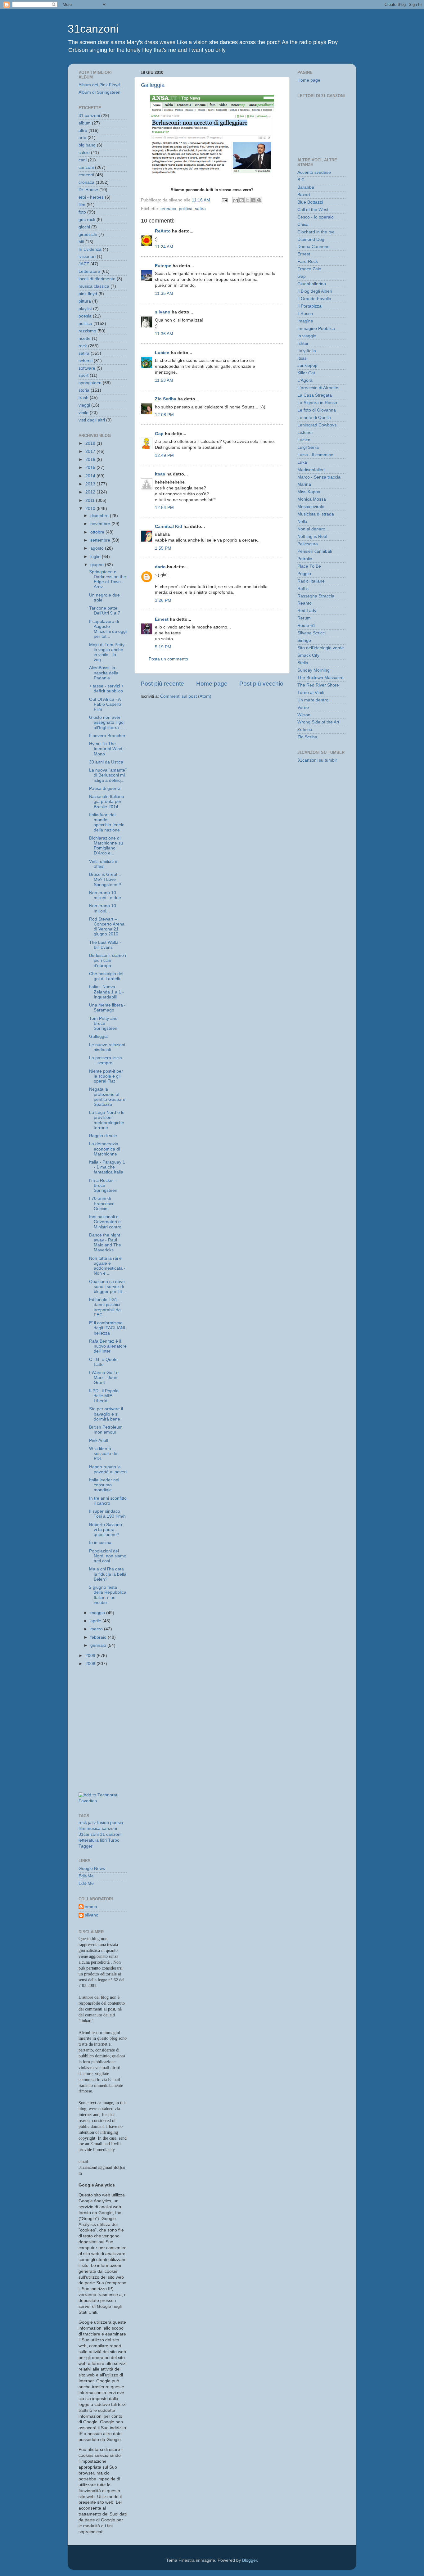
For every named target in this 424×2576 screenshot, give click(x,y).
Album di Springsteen (99, 92)
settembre (101, 540)
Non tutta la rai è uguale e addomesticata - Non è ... (107, 1266)
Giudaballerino (312, 284)
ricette (85, 338)
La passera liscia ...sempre (106, 1060)
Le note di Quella (314, 418)
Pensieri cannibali (315, 551)
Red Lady (307, 611)
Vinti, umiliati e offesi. (103, 864)
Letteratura (89, 271)
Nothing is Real (312, 536)
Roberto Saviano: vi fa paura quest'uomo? (106, 1530)
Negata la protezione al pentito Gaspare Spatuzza (107, 1097)
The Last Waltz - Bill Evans (105, 945)
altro (83, 131)
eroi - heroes (91, 197)
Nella (302, 522)
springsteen (90, 383)
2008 (91, 1664)
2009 (91, 1656)
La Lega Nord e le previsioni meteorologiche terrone (107, 1120)
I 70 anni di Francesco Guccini (102, 1203)
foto (82, 212)
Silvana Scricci (311, 633)
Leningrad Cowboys (317, 425)
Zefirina (305, 730)
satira (200, 209)
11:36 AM (164, 334)
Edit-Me (86, 1876)
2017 (91, 451)
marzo (97, 1629)
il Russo (305, 314)
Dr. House (88, 190)
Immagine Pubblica (316, 329)
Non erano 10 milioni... (103, 908)
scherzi (86, 361)
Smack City (308, 655)
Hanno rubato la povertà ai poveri (108, 1469)
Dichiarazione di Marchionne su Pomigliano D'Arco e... (106, 846)
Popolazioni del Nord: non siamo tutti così (108, 1556)
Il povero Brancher (107, 736)
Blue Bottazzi (310, 202)
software (87, 368)
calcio (84, 153)
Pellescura (308, 544)
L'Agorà (305, 380)
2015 (91, 468)
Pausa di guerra (105, 788)
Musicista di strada (316, 514)
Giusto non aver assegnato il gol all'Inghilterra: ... (107, 722)
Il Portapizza (309, 306)
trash (83, 398)
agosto (98, 548)
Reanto (304, 603)
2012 (91, 492)
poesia (85, 316)
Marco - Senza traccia (319, 477)
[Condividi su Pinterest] (259, 200)
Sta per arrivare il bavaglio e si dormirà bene (106, 1414)
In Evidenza (90, 249)
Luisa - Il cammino (315, 455)
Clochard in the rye (316, 232)
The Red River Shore (318, 685)
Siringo (304, 640)
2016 (91, 459)
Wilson (304, 715)
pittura (85, 301)
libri (103, 1840)
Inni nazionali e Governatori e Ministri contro (105, 1222)
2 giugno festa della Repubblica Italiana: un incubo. (108, 1595)
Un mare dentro (313, 700)
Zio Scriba (166, 399)
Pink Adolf (99, 1441)
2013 (91, 484)
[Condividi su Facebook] (253, 200)
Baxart (304, 195)
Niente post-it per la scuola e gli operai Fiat (106, 1076)
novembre (101, 524)
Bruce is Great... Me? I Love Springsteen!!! (105, 879)
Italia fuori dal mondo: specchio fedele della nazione (107, 822)
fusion (103, 1823)
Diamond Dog (311, 239)
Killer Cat (306, 373)
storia (84, 390)
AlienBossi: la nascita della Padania (104, 673)
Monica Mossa (312, 499)
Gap (159, 434)
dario (160, 567)
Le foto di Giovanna (317, 410)
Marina (304, 484)
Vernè (303, 707)
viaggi (84, 405)
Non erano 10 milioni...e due (105, 895)
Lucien (162, 353)
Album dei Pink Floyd (99, 85)
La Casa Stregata (315, 395)
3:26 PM (163, 600)
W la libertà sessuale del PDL (104, 1454)
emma (91, 1907)
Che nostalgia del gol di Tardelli (106, 976)
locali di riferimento (97, 279)
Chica (303, 225)
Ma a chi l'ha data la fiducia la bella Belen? (108, 1574)
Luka (302, 462)
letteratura (89, 1840)
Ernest (162, 619)
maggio (98, 1613)
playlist (85, 309)
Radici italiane (311, 581)
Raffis (303, 589)
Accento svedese (314, 172)
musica (94, 1828)
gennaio (99, 1645)
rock (83, 346)
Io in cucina (100, 1543)
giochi (84, 227)
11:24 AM (164, 247)
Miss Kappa (309, 492)
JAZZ (84, 264)
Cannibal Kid (169, 527)
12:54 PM (164, 508)
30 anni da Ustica (106, 762)
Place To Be (309, 566)
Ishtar (303, 343)
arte (82, 138)
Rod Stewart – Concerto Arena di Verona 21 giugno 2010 (107, 927)
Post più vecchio (261, 684)
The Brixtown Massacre (320, 678)
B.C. (302, 180)
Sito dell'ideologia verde (321, 648)
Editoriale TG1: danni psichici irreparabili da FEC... (105, 1307)
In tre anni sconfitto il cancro (108, 1501)
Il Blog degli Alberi (315, 291)
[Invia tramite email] (236, 200)
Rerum (304, 618)
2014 (91, 476)
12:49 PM (164, 455)
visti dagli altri (92, 420)
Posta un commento (168, 659)
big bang (87, 145)
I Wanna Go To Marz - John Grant (104, 1378)
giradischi (88, 234)
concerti (86, 175)
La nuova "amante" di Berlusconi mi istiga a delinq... (108, 775)
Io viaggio (307, 336)
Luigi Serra (308, 447)
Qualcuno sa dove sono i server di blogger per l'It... (107, 1287)
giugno (98, 565)
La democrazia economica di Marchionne (104, 1149)
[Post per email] (224, 200)
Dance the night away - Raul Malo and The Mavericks (105, 1243)
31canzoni (93, 29)
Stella (303, 663)
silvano (163, 312)
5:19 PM (163, 647)
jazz (92, 1823)
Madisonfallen (311, 470)
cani (83, 160)
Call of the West (313, 210)
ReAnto (163, 231)
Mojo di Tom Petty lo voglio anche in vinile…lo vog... (107, 652)
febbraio (99, 1637)
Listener (305, 432)
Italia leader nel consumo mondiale (104, 1485)
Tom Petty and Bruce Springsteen (103, 1023)
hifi (81, 242)
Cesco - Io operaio (316, 217)
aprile (96, 1621)
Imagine (305, 321)
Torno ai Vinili (311, 693)
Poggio (304, 574)
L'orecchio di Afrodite (318, 388)
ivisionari (87, 257)
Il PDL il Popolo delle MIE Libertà (104, 1396)
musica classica (94, 286)
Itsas (160, 474)
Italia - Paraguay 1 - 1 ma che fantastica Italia (107, 1167)
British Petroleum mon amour (106, 1430)
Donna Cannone (313, 247)
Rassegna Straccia (316, 596)
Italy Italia (307, 351)
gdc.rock (87, 220)
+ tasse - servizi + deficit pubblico (106, 689)
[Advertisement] (106, 1700)
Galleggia (153, 85)
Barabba (306, 187)
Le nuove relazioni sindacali (107, 1047)
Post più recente (162, 684)
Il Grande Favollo (314, 299)
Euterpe (163, 266)
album (85, 123)
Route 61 (306, 626)
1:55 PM (163, 548)
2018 (91, 443)
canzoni (86, 167)
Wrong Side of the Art (318, 722)
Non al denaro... (313, 529)
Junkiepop (307, 365)
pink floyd (88, 294)
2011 (91, 500)
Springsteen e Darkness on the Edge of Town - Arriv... (108, 579)
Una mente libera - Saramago (107, 1008)
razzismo (87, 331)
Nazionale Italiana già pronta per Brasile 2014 (107, 802)
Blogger (250, 2560)
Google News (92, 1869)
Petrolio (305, 559)
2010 (91, 509)
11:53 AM (164, 380)
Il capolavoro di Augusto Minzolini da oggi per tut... (108, 629)
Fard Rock (308, 261)
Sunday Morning (313, 670)
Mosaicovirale (311, 507)
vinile (83, 413)
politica (186, 209)
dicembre (100, 516)
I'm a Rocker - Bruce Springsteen (103, 1185)
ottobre (98, 532)
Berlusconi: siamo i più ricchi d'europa (108, 960)
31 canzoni (89, 116)
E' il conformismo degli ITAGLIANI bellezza (107, 1328)
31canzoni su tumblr (317, 760)
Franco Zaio (309, 269)
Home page (212, 684)
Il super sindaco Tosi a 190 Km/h (107, 1514)
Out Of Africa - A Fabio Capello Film (105, 704)
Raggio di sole (103, 1136)
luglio (96, 557)
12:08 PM (164, 415)
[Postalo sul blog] (241, 200)
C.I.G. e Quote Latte (103, 1362)
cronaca (168, 209)
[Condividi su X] (247, 200)
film (82, 205)
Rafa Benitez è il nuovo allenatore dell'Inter (108, 1346)
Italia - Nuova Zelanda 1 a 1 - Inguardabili (106, 992)
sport (83, 375)
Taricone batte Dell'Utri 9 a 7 (105, 611)
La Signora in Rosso (317, 403)
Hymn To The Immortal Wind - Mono (107, 749)
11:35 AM (164, 293)
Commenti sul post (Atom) (186, 696)
